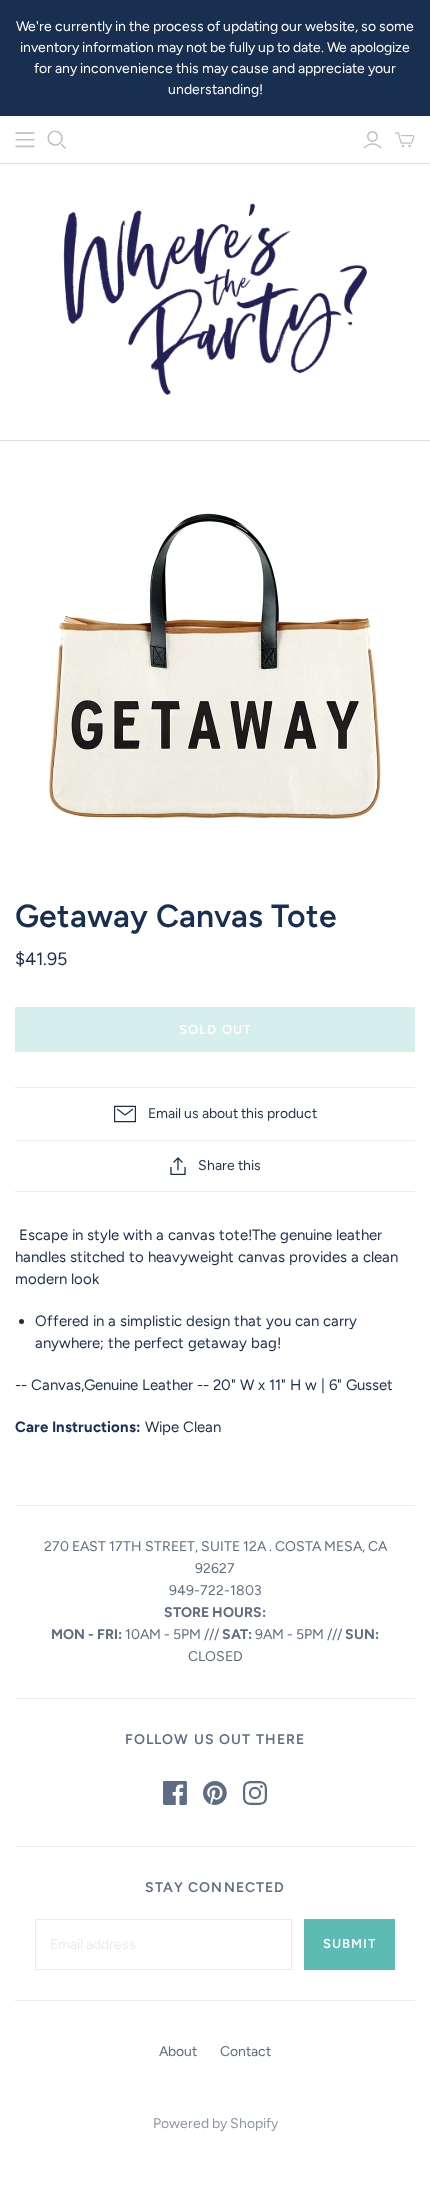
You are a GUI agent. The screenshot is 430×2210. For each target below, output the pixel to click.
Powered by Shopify (215, 2123)
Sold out (214, 1029)
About (178, 2051)
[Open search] (57, 140)
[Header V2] (25, 140)
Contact (245, 2051)
